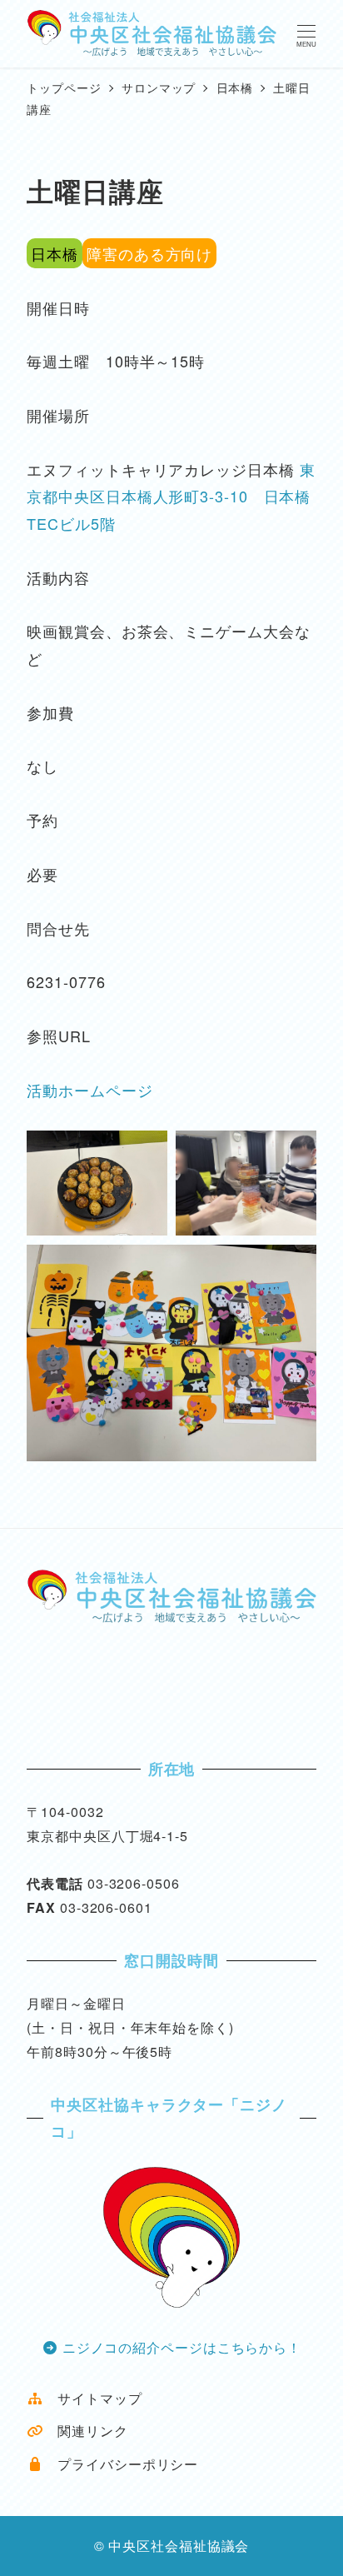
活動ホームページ (89, 1090)
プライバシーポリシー (121, 2464)
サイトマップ (92, 2398)
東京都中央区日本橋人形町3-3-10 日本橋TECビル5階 (171, 496)
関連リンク (85, 2431)
